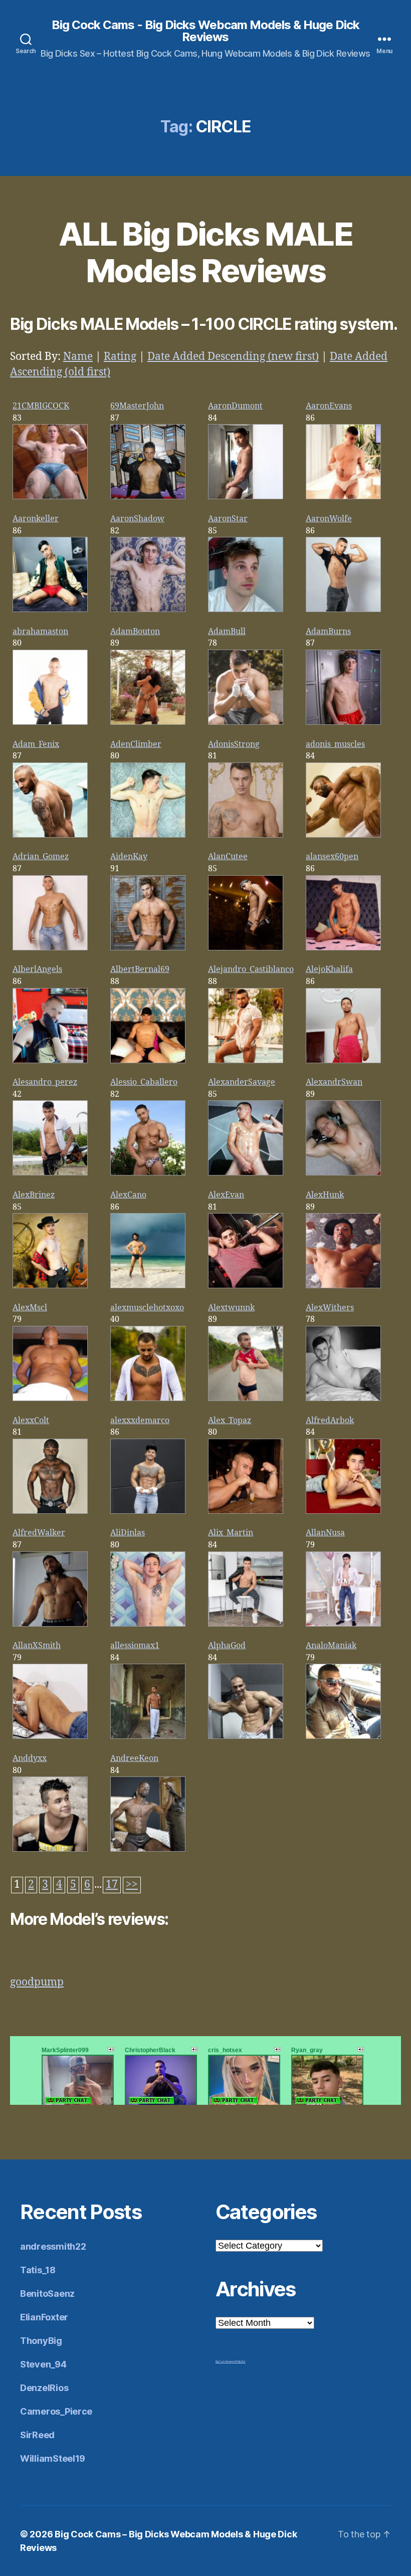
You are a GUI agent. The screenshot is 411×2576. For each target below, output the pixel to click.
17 (112, 1885)
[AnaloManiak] (343, 1736)
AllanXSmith (37, 1646)
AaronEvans (329, 406)
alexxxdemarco (140, 1421)
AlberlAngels (37, 969)
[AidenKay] (148, 948)
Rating (120, 357)
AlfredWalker (39, 1533)
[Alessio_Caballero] (148, 1173)
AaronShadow (137, 519)
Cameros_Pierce (56, 2411)
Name (78, 357)
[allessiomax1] (148, 1736)
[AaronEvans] (343, 497)
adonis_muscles (335, 744)
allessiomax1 (135, 1646)
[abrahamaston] (50, 722)
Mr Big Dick (240, 2361)
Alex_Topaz (230, 1421)
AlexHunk (325, 1195)
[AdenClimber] (148, 835)
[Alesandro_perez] (50, 1173)
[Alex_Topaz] (246, 1511)
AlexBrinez (34, 1195)
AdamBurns (328, 632)
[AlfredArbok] (343, 1511)
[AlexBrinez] (50, 1286)
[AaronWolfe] (343, 610)
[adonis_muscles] (343, 835)
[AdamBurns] (343, 722)
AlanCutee (228, 857)
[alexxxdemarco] (148, 1511)
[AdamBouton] (148, 722)
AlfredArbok (330, 1421)
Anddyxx (30, 1758)
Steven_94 (43, 2364)
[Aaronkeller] (50, 610)
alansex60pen (332, 857)
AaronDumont (235, 406)
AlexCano (128, 1195)
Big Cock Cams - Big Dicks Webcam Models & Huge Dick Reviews (205, 31)
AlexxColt (31, 1421)
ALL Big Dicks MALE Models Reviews (205, 252)
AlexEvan (226, 1195)
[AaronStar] (246, 610)
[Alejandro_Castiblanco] (246, 1061)
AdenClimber (136, 744)
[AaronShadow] (148, 610)
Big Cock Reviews (225, 2361)
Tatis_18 (38, 2270)
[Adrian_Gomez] (50, 948)
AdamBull (227, 632)
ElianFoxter (44, 2317)
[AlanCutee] (246, 948)
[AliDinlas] (148, 1624)
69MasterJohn (137, 406)
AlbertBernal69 (140, 969)
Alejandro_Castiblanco (251, 969)
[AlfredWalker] (50, 1624)
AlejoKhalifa (329, 969)
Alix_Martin (231, 1533)
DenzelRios (44, 2388)
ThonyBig (41, 2341)
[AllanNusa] (343, 1624)
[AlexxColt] (50, 1511)
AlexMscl (30, 1308)
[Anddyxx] (50, 1849)
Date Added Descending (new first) (233, 357)
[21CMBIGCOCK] (50, 497)
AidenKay (129, 857)
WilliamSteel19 (53, 2458)
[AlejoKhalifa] (343, 1061)
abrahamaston (40, 632)
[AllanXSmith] (50, 1736)
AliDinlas (128, 1533)
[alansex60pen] (343, 948)
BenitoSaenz (47, 2294)
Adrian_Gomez (41, 857)
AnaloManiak (331, 1646)
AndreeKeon (134, 1758)
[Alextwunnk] (246, 1399)
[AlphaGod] (246, 1736)
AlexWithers (330, 1308)
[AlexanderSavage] (246, 1173)
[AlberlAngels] (50, 1061)
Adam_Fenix (36, 744)
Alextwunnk (231, 1308)
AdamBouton (135, 632)
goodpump (37, 1982)
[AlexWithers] (343, 1399)
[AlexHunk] (343, 1286)
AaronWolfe (329, 519)
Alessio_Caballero (144, 1082)
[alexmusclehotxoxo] (148, 1399)
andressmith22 (53, 2246)
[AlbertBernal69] (148, 1061)
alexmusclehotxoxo (147, 1308)
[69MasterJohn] (148, 497)
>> (132, 1885)
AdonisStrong (234, 744)
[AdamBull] (246, 722)
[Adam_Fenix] (50, 835)
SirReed (37, 2435)
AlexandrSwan (334, 1082)
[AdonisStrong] (246, 835)
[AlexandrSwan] (343, 1173)
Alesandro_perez (45, 1082)
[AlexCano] (148, 1286)
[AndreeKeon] (148, 1849)
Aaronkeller (36, 519)
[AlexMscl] (50, 1399)
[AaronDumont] (246, 497)
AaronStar (228, 519)
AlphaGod (227, 1646)
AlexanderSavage (242, 1082)
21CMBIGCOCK (41, 406)
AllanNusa (325, 1533)
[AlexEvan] (246, 1286)
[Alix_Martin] (246, 1624)
